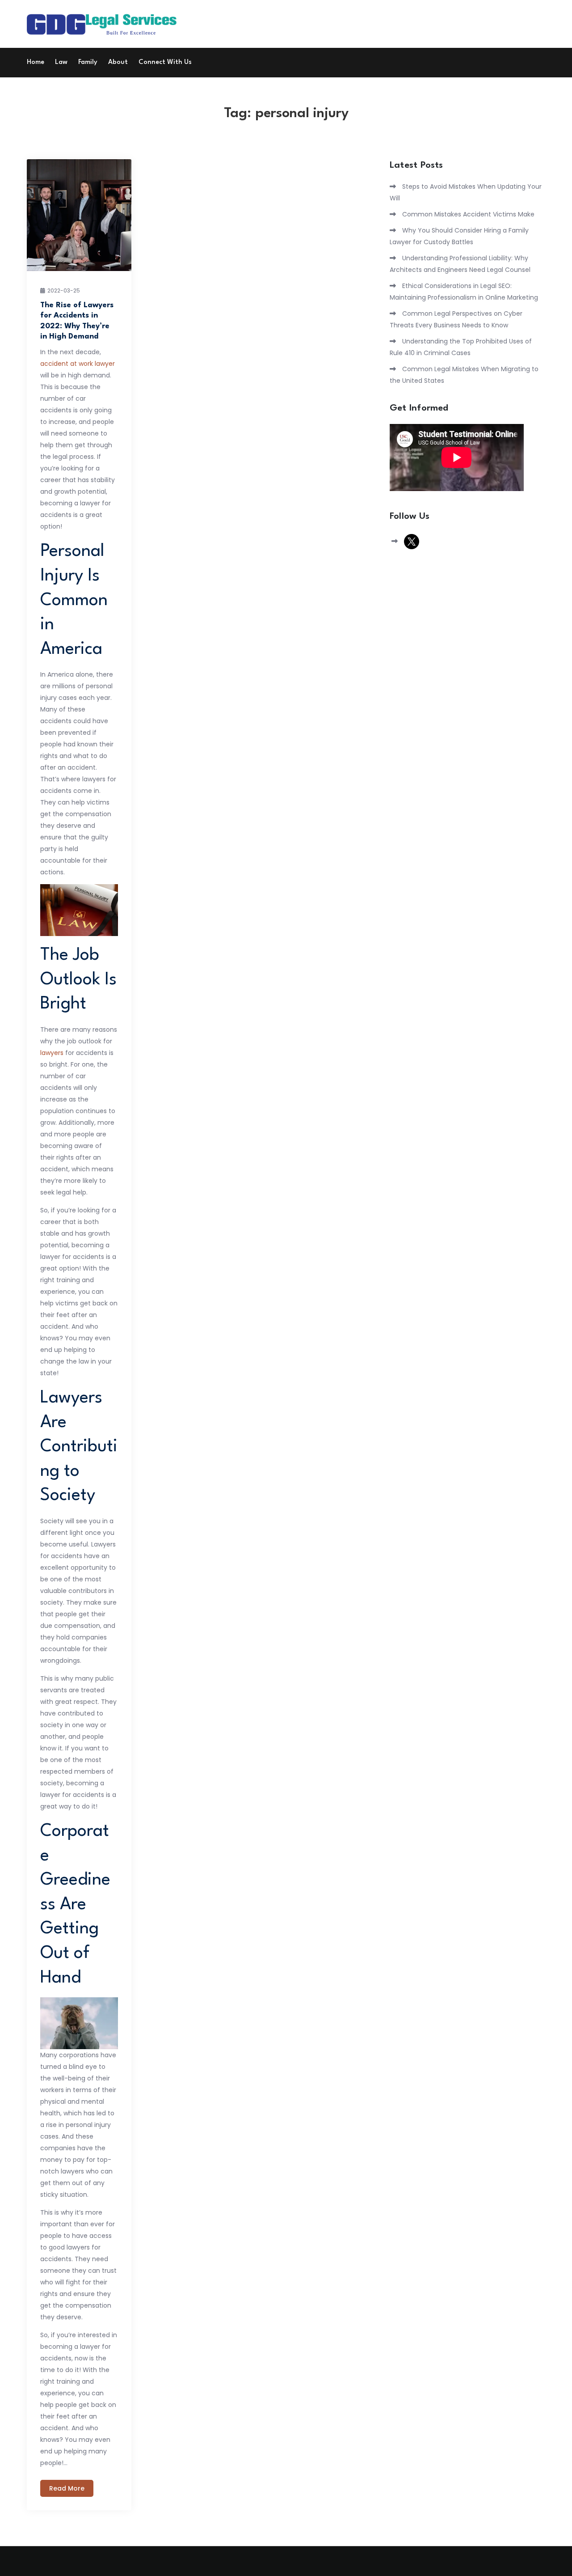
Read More (67, 2488)
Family (88, 62)
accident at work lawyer (78, 364)
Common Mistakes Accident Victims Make (468, 214)
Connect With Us (165, 62)
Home (36, 62)
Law (61, 62)
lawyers (52, 1053)
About (118, 62)
